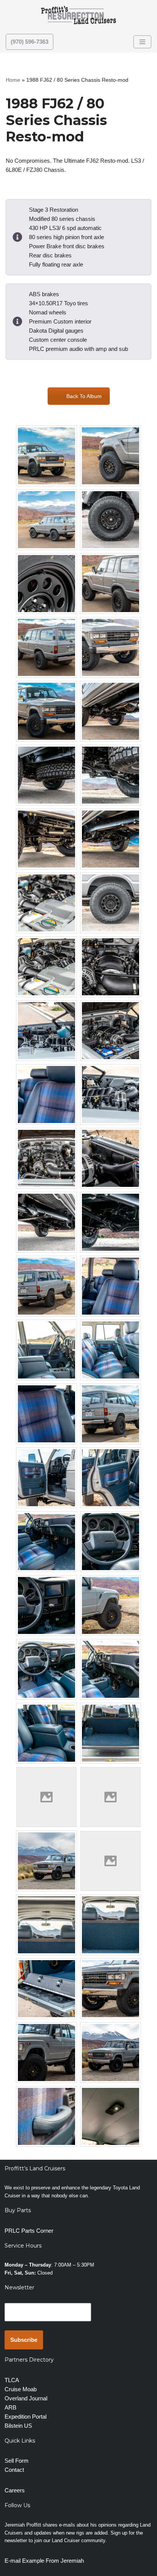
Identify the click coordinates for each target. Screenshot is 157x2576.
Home (13, 80)
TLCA (12, 2380)
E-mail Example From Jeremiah (44, 2561)
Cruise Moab (21, 2389)
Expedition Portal (26, 2417)
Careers (15, 2490)
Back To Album (84, 396)
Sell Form (17, 2461)
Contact (14, 2470)
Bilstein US (18, 2426)
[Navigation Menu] (142, 42)
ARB (10, 2407)
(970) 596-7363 (30, 42)
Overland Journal (26, 2398)
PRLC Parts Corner (29, 2231)
